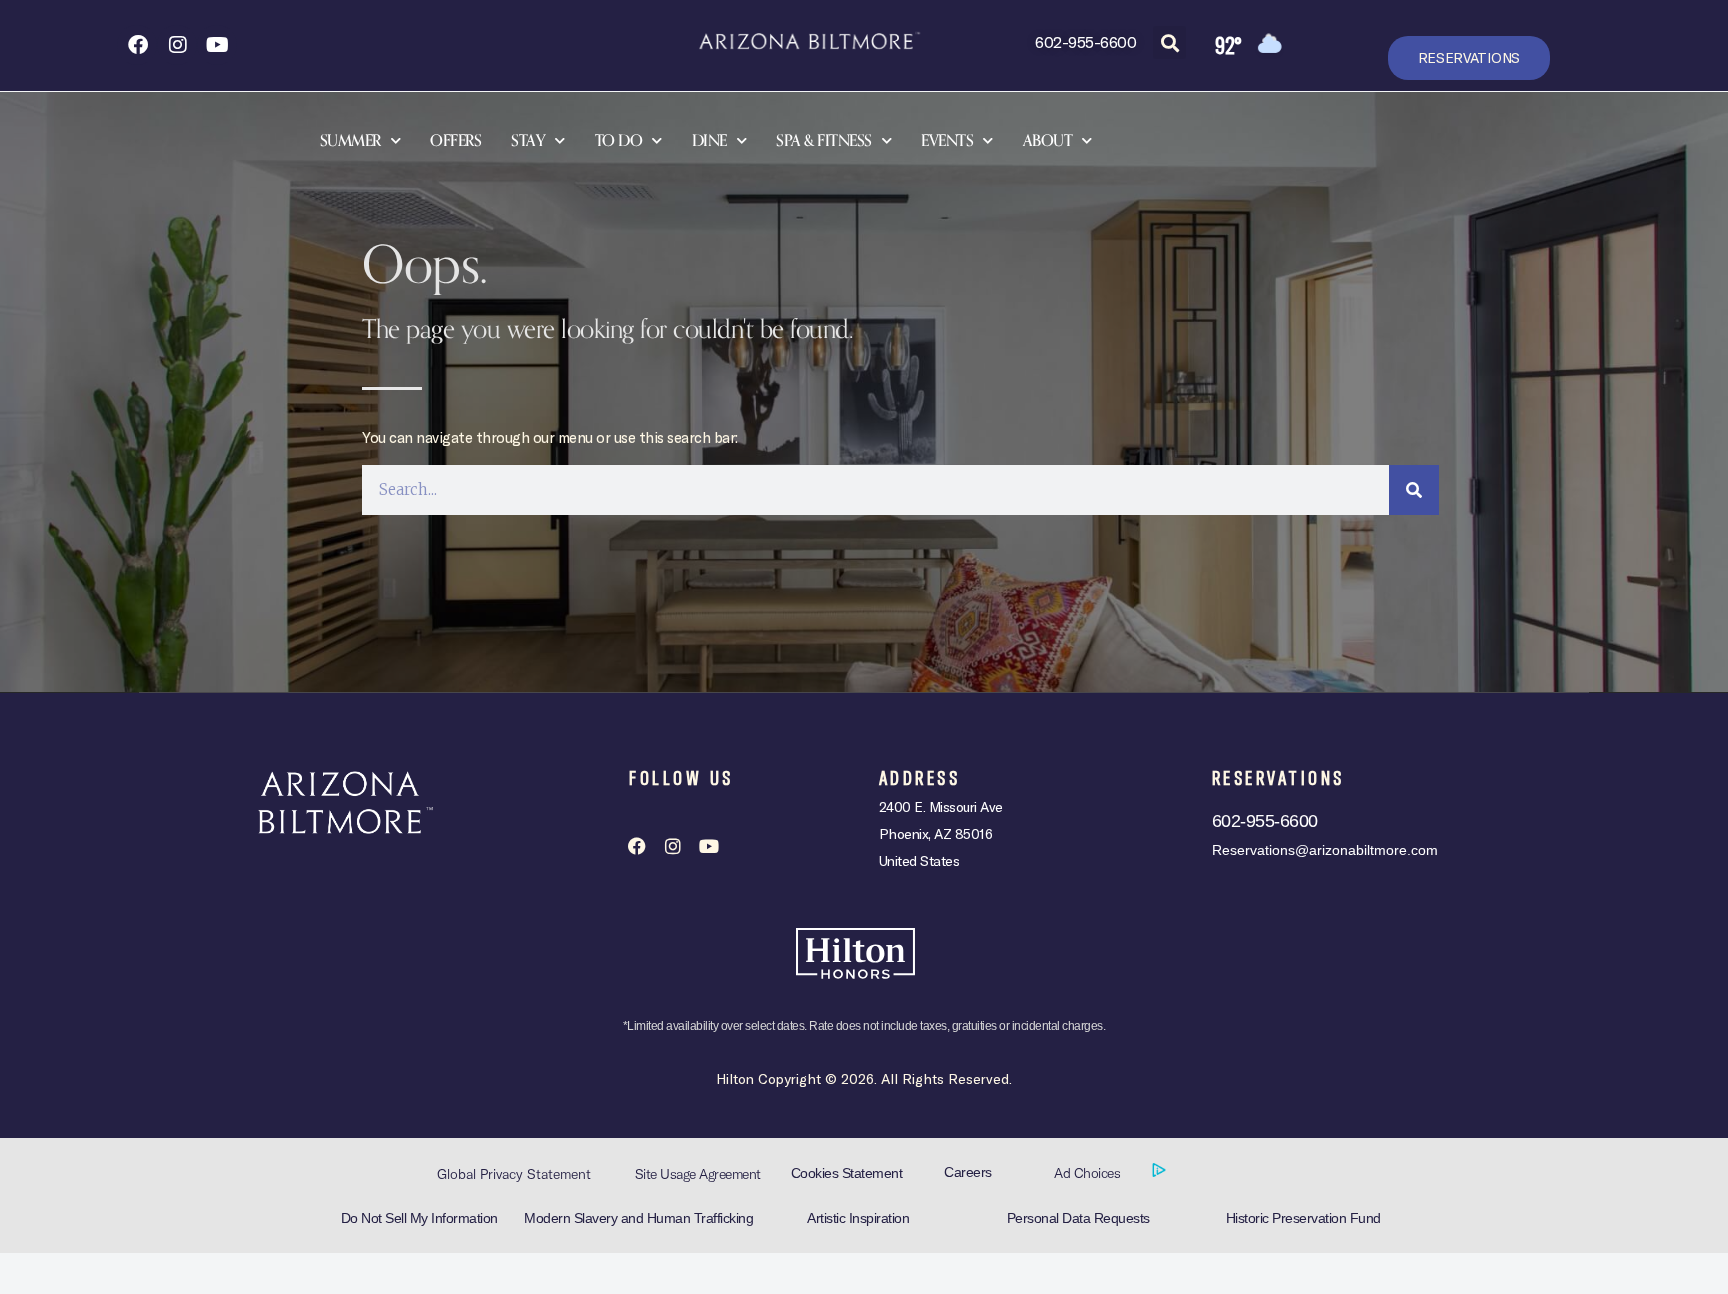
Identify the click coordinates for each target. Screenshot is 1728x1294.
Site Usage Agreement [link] (698, 1174)
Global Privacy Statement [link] (514, 1174)
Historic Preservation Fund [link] (1303, 1218)
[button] (1169, 42)
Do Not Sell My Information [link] (419, 1218)
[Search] (1414, 490)
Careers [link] (968, 1172)
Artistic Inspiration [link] (858, 1218)
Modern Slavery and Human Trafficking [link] (638, 1218)
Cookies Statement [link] (847, 1173)
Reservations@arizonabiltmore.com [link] (1325, 850)
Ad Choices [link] (1089, 1173)
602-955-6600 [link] (1085, 41)
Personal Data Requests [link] (1078, 1218)
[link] (137, 45)
